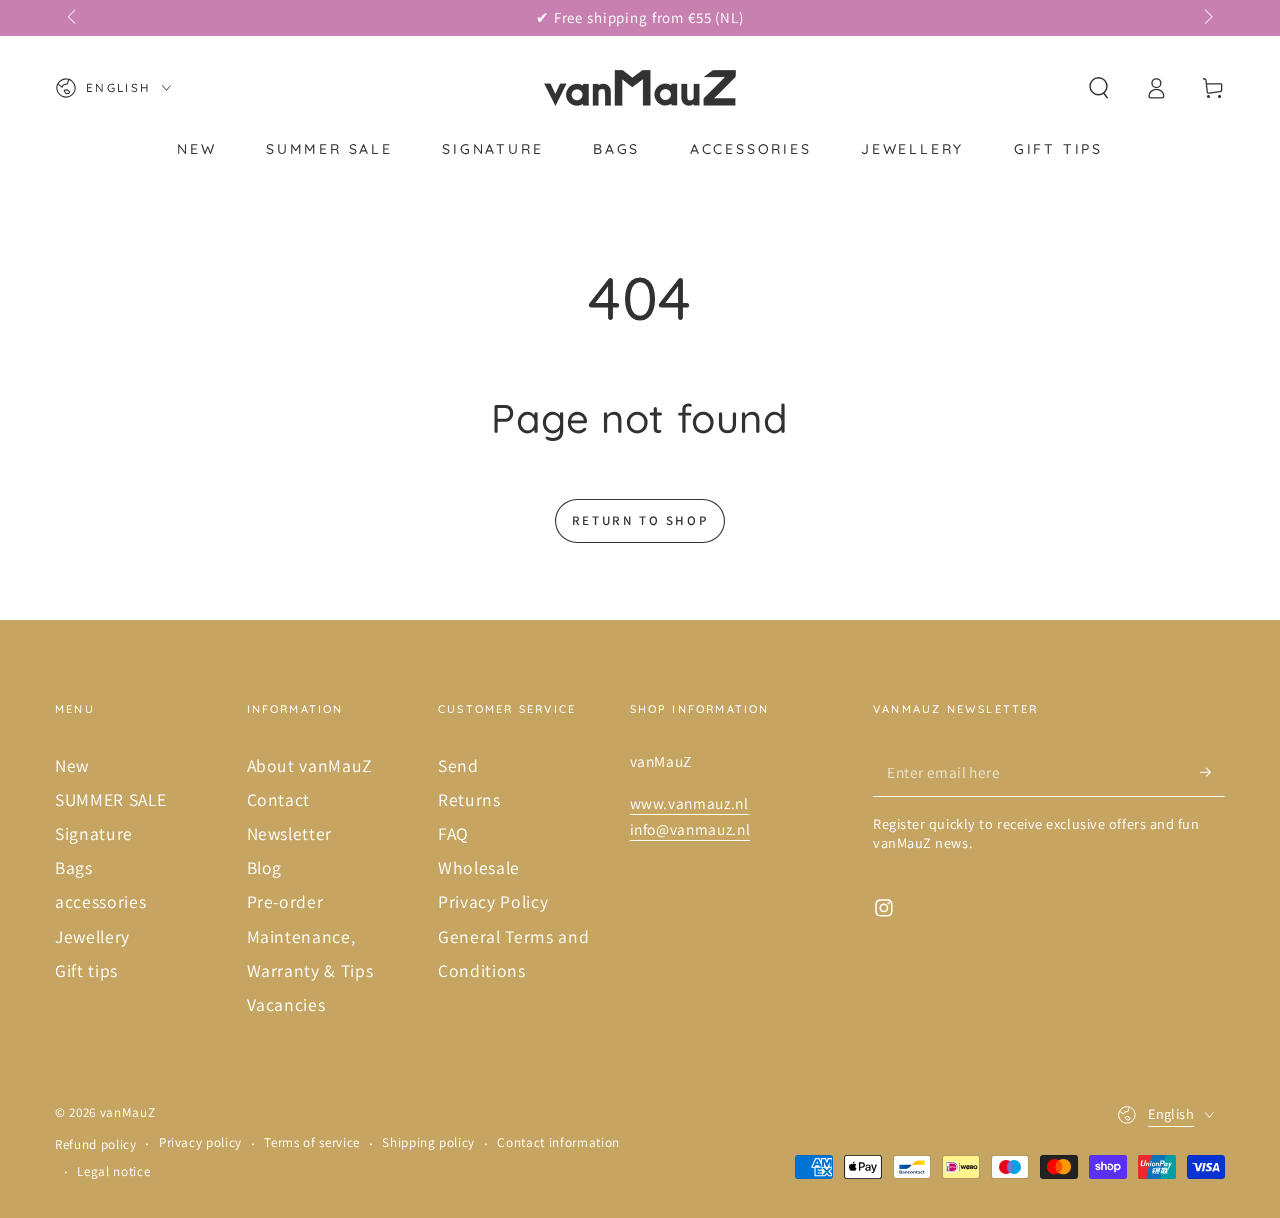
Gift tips (86, 970)
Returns (469, 799)
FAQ (453, 833)
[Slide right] (1206, 18)
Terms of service (312, 1142)
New (72, 765)
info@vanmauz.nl (690, 829)
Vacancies (286, 1004)
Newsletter (290, 833)
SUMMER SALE (110, 799)
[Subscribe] (1212, 772)
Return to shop (640, 520)
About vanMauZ (310, 765)
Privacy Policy (493, 901)
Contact (279, 799)
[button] (1098, 88)
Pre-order (285, 901)
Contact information (558, 1142)
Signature (94, 833)
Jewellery (92, 936)
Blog (265, 867)
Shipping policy (428, 1142)
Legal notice (113, 1171)
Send (458, 765)
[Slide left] (73, 18)
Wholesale (479, 867)
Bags (74, 867)
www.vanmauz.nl (689, 803)
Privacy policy (200, 1142)
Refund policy (96, 1144)
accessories (100, 901)
